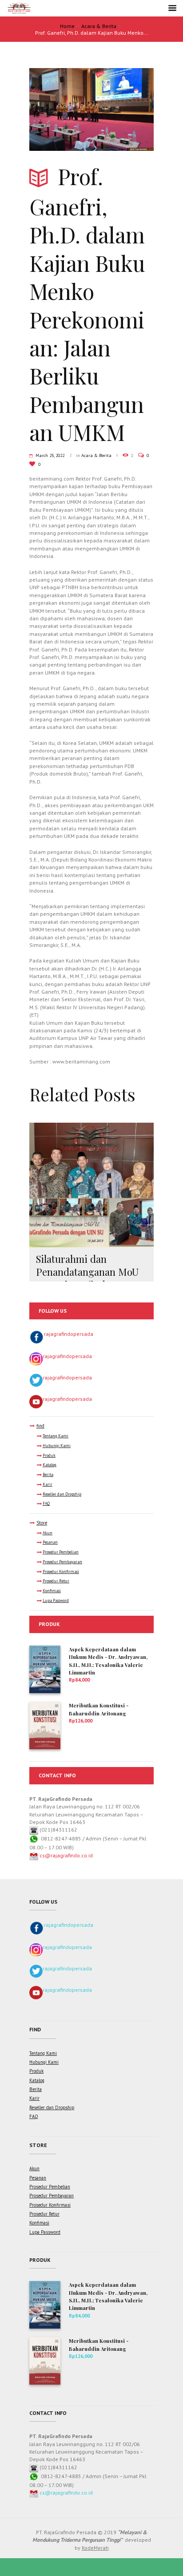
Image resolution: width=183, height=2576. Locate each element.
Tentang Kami (56, 1436)
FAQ (46, 1504)
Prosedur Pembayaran (62, 1562)
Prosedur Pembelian (61, 1552)
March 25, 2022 (50, 455)
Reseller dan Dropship (62, 1494)
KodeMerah (95, 2548)
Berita (48, 1475)
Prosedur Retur (56, 1581)
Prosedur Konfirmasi (61, 1572)
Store (42, 1523)
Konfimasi (52, 1591)
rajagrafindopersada (69, 1334)
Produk (49, 1456)
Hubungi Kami (57, 1446)
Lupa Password (56, 1601)
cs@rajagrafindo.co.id (66, 1855)
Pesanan (50, 1542)
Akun (48, 1533)
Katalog (50, 1465)
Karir (48, 1484)
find (40, 1426)
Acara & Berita (99, 26)
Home (67, 26)
